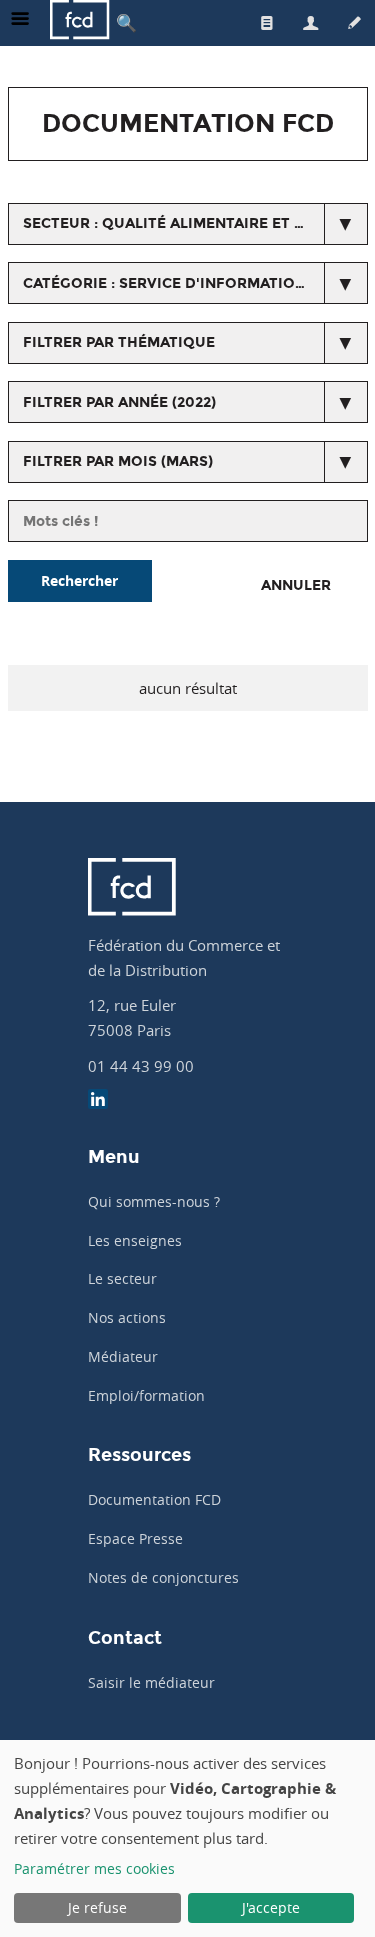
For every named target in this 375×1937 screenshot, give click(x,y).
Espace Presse (135, 1538)
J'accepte (271, 1907)
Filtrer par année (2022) (119, 402)
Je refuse (97, 1907)
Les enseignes (135, 1240)
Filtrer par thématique (119, 342)
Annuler (296, 585)
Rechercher (79, 580)
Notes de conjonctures (163, 1577)
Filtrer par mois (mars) (118, 461)
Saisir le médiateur (151, 1682)
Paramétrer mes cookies (94, 1868)
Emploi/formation (146, 1395)
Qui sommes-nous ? (154, 1201)
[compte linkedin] (98, 1101)
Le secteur (122, 1278)
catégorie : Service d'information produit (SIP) (195, 283)
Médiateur (123, 1356)
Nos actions (127, 1317)
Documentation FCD (154, 1499)
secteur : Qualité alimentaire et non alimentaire (195, 223)
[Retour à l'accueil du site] (80, 22)
